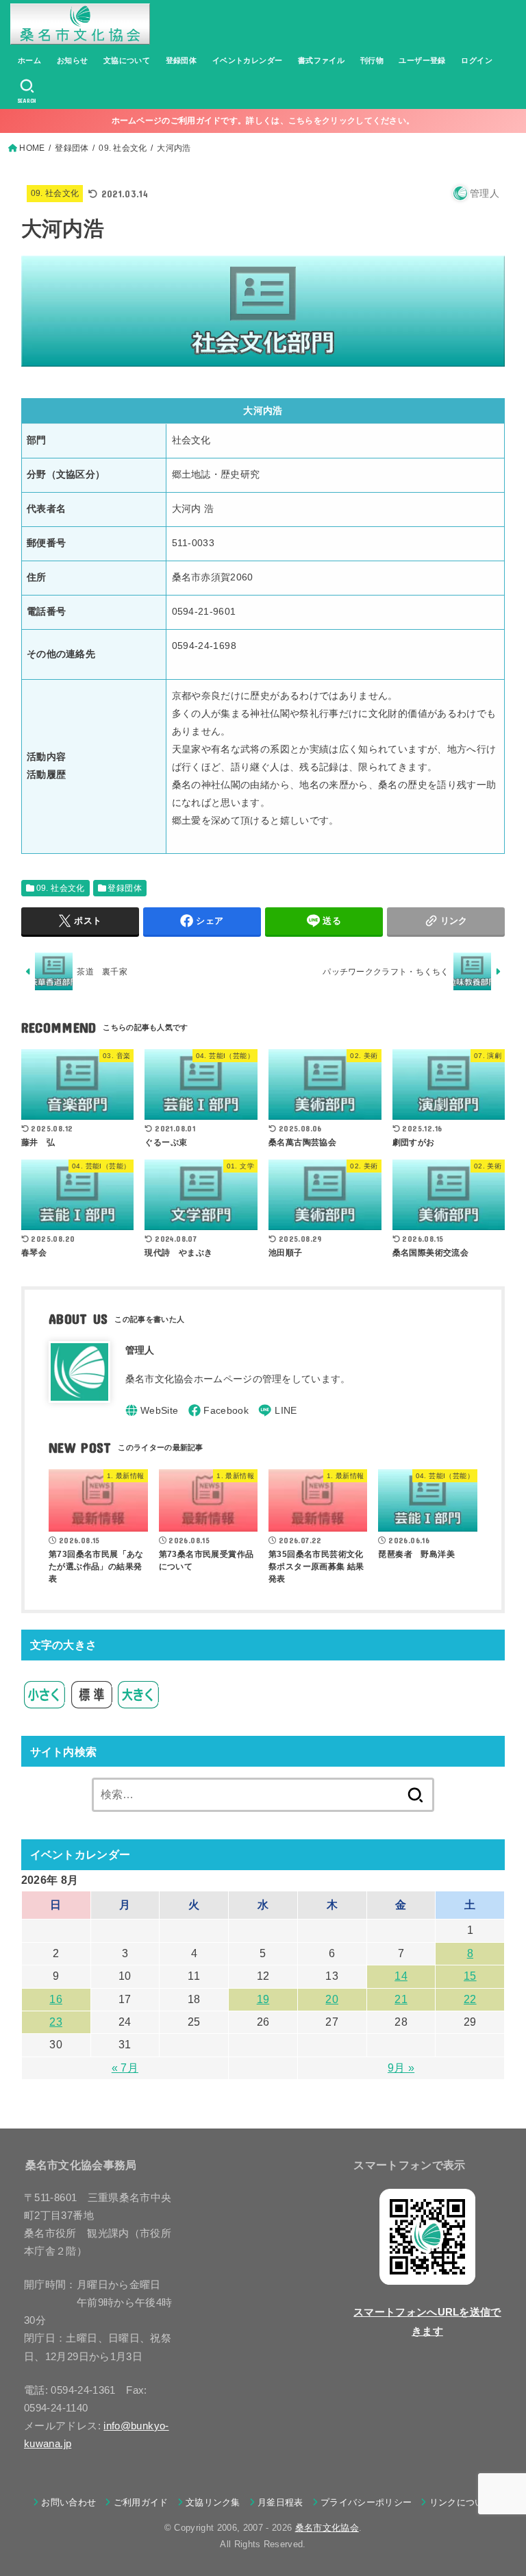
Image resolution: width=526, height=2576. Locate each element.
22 (470, 1999)
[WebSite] (152, 1410)
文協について (127, 60)
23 (56, 2022)
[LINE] (277, 1410)
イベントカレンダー (248, 60)
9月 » (401, 2068)
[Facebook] (218, 1410)
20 (332, 1999)
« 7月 (125, 2068)
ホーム (29, 60)
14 (401, 1976)
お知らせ (73, 60)
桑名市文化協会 (327, 2528)
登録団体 (181, 60)
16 (56, 1999)
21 (401, 1999)
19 (263, 1999)
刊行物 (372, 60)
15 (470, 1976)
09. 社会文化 (55, 193)
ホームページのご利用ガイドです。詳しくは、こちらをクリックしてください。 (263, 121)
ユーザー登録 (422, 60)
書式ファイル (321, 60)
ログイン (477, 60)
